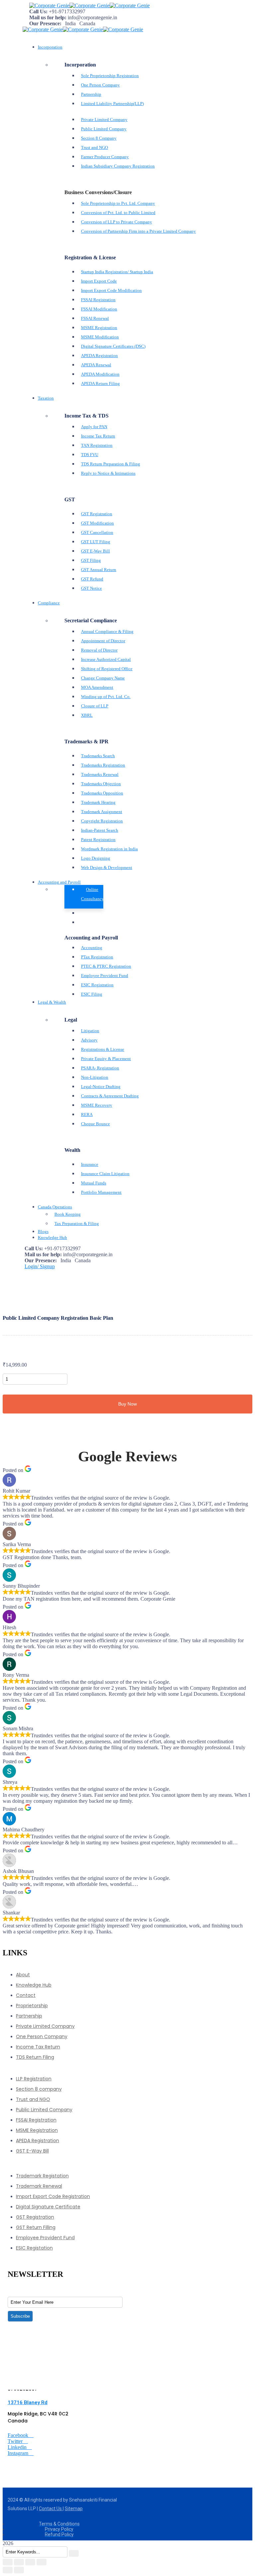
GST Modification (97, 523)
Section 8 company (39, 2089)
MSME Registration (99, 328)
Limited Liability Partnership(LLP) (112, 104)
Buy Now (127, 1404)
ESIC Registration (97, 985)
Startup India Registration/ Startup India (117, 272)
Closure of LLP (95, 706)
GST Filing (91, 560)
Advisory (89, 1040)
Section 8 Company (99, 138)
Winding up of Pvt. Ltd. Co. (106, 697)
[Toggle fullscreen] (19, 2562)
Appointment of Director (103, 641)
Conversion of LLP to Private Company (117, 222)
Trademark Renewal (39, 2186)
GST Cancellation (97, 532)
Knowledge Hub (34, 1985)
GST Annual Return (99, 570)
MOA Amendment (97, 687)
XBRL (87, 715)
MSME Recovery (97, 1105)
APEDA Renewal (96, 365)
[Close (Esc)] (42, 2562)
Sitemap (74, 2509)
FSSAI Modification (99, 309)
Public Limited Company (104, 129)
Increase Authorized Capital (106, 659)
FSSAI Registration (98, 300)
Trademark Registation (42, 2176)
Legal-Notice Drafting (101, 1087)
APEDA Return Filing (100, 383)
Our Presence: (45, 23)
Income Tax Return (98, 436)
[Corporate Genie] (49, 5)
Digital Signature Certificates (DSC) (113, 346)
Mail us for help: (48, 17)
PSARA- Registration (100, 1068)
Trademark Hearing (98, 802)
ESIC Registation (34, 2248)
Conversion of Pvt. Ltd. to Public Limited (118, 213)
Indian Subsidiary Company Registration (118, 166)
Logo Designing (96, 858)
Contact (26, 1995)
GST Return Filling (36, 2227)
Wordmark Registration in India (109, 849)
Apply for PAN (94, 427)
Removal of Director (99, 650)
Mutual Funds (94, 1183)
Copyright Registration (102, 821)
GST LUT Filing (96, 542)
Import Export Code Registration (53, 2196)
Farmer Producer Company (105, 157)
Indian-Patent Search (100, 830)
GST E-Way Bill (95, 551)
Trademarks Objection (101, 784)
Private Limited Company (104, 120)
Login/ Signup (40, 1266)
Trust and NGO (94, 147)
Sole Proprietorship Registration (110, 76)
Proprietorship (32, 2006)
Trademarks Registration (103, 765)
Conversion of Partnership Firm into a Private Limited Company (138, 231)
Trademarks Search (98, 756)
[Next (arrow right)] (19, 2570)
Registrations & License (103, 1049)
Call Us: (38, 11)
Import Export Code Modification (111, 290)
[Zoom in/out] (8, 2562)
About (23, 1975)
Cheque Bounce (95, 1124)
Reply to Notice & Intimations (108, 473)
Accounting (92, 948)
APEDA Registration (99, 356)
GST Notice (91, 588)
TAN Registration (97, 445)
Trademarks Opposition (102, 793)
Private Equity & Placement (106, 1059)
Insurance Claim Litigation (105, 1174)
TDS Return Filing (35, 2057)
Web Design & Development (107, 867)
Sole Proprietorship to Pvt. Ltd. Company (118, 203)
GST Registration (97, 514)
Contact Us (51, 2509)
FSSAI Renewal (95, 318)
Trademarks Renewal (100, 774)
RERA (87, 1114)
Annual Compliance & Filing (107, 631)
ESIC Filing (92, 994)
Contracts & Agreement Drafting (110, 1096)
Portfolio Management (101, 1192)
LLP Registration (34, 2079)
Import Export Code (99, 281)
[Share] (30, 2562)
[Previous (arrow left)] (8, 2570)
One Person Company (100, 85)
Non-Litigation (95, 1077)
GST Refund (92, 579)
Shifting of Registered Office (107, 669)
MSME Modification (100, 337)
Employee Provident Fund (105, 976)
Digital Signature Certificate (48, 2207)
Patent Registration (98, 840)
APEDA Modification (100, 374)
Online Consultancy (92, 894)
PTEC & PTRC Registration (106, 966)
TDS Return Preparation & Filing (111, 464)
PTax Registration (97, 957)
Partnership (91, 94)
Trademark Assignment (102, 812)
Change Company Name (103, 678)
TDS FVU (90, 455)
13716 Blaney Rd (28, 2402)
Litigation (90, 1031)
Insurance (90, 1164)
